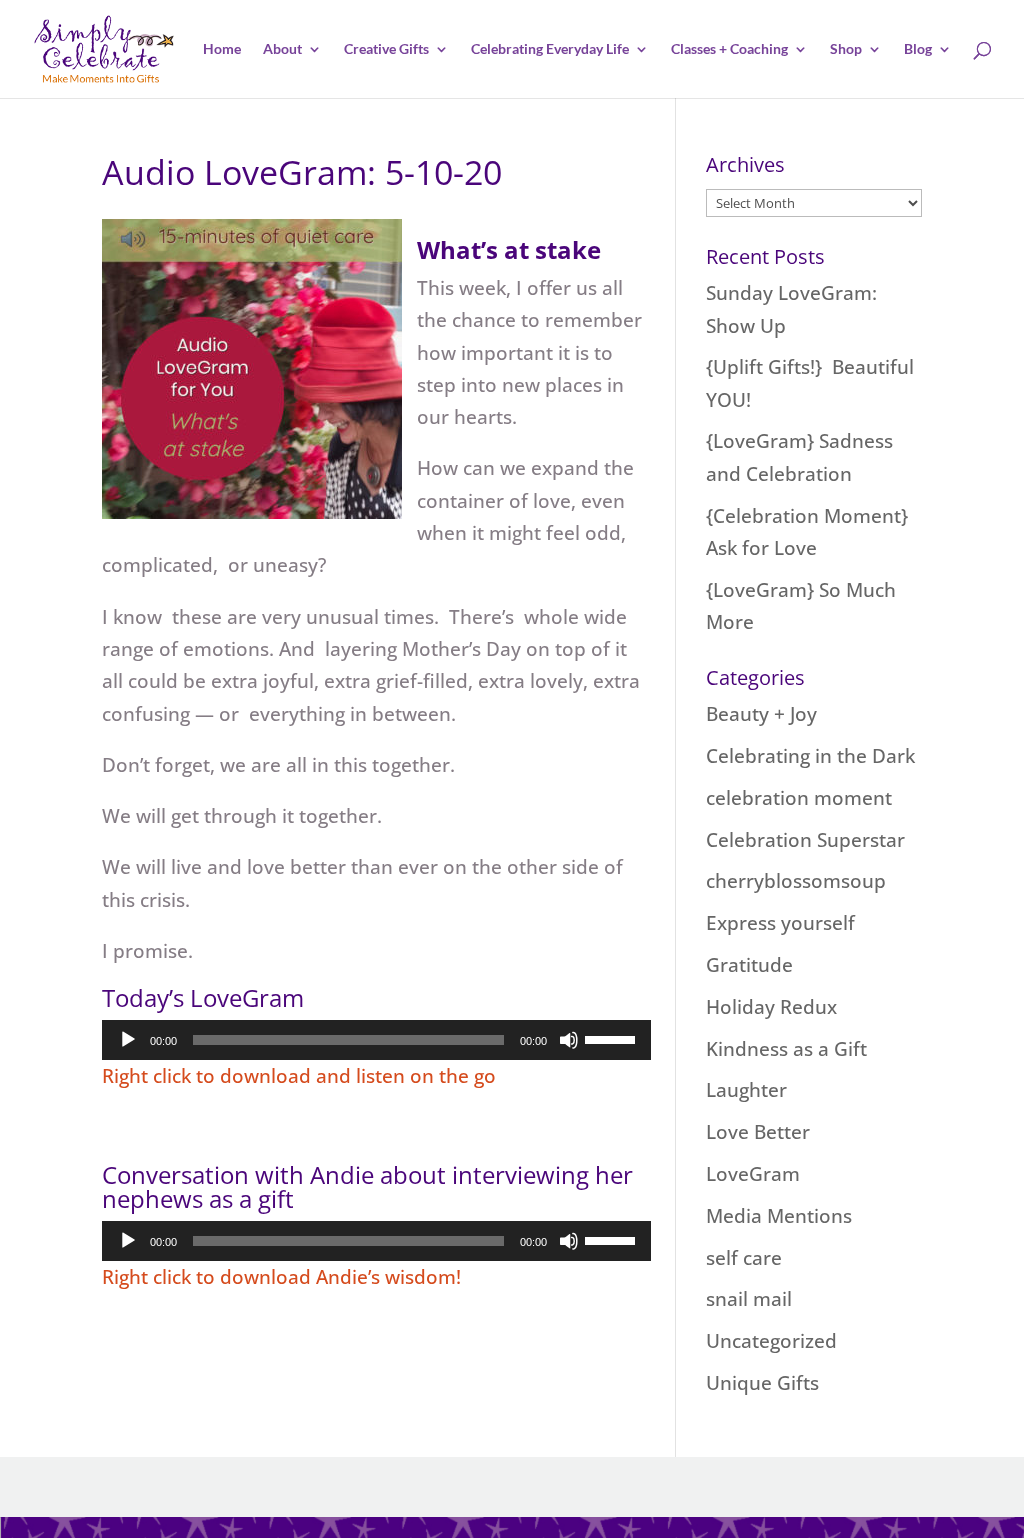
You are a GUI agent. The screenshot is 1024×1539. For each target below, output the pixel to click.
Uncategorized (771, 1341)
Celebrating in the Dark (810, 756)
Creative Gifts (386, 49)
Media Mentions (779, 1216)
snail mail (749, 1299)
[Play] (128, 1040)
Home (222, 49)
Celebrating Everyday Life (550, 49)
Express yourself (780, 923)
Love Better (758, 1132)
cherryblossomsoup (796, 881)
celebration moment (799, 798)
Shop (846, 49)
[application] (376, 1040)
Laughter (746, 1090)
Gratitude (749, 965)
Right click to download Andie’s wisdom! (281, 1277)
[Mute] (569, 1040)
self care (744, 1258)
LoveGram (753, 1174)
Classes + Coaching (729, 49)
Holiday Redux (771, 1007)
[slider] (613, 1038)
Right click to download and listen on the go (299, 1076)
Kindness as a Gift (786, 1049)
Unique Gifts (762, 1383)
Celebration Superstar (805, 840)
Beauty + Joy (761, 714)
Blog (918, 49)
